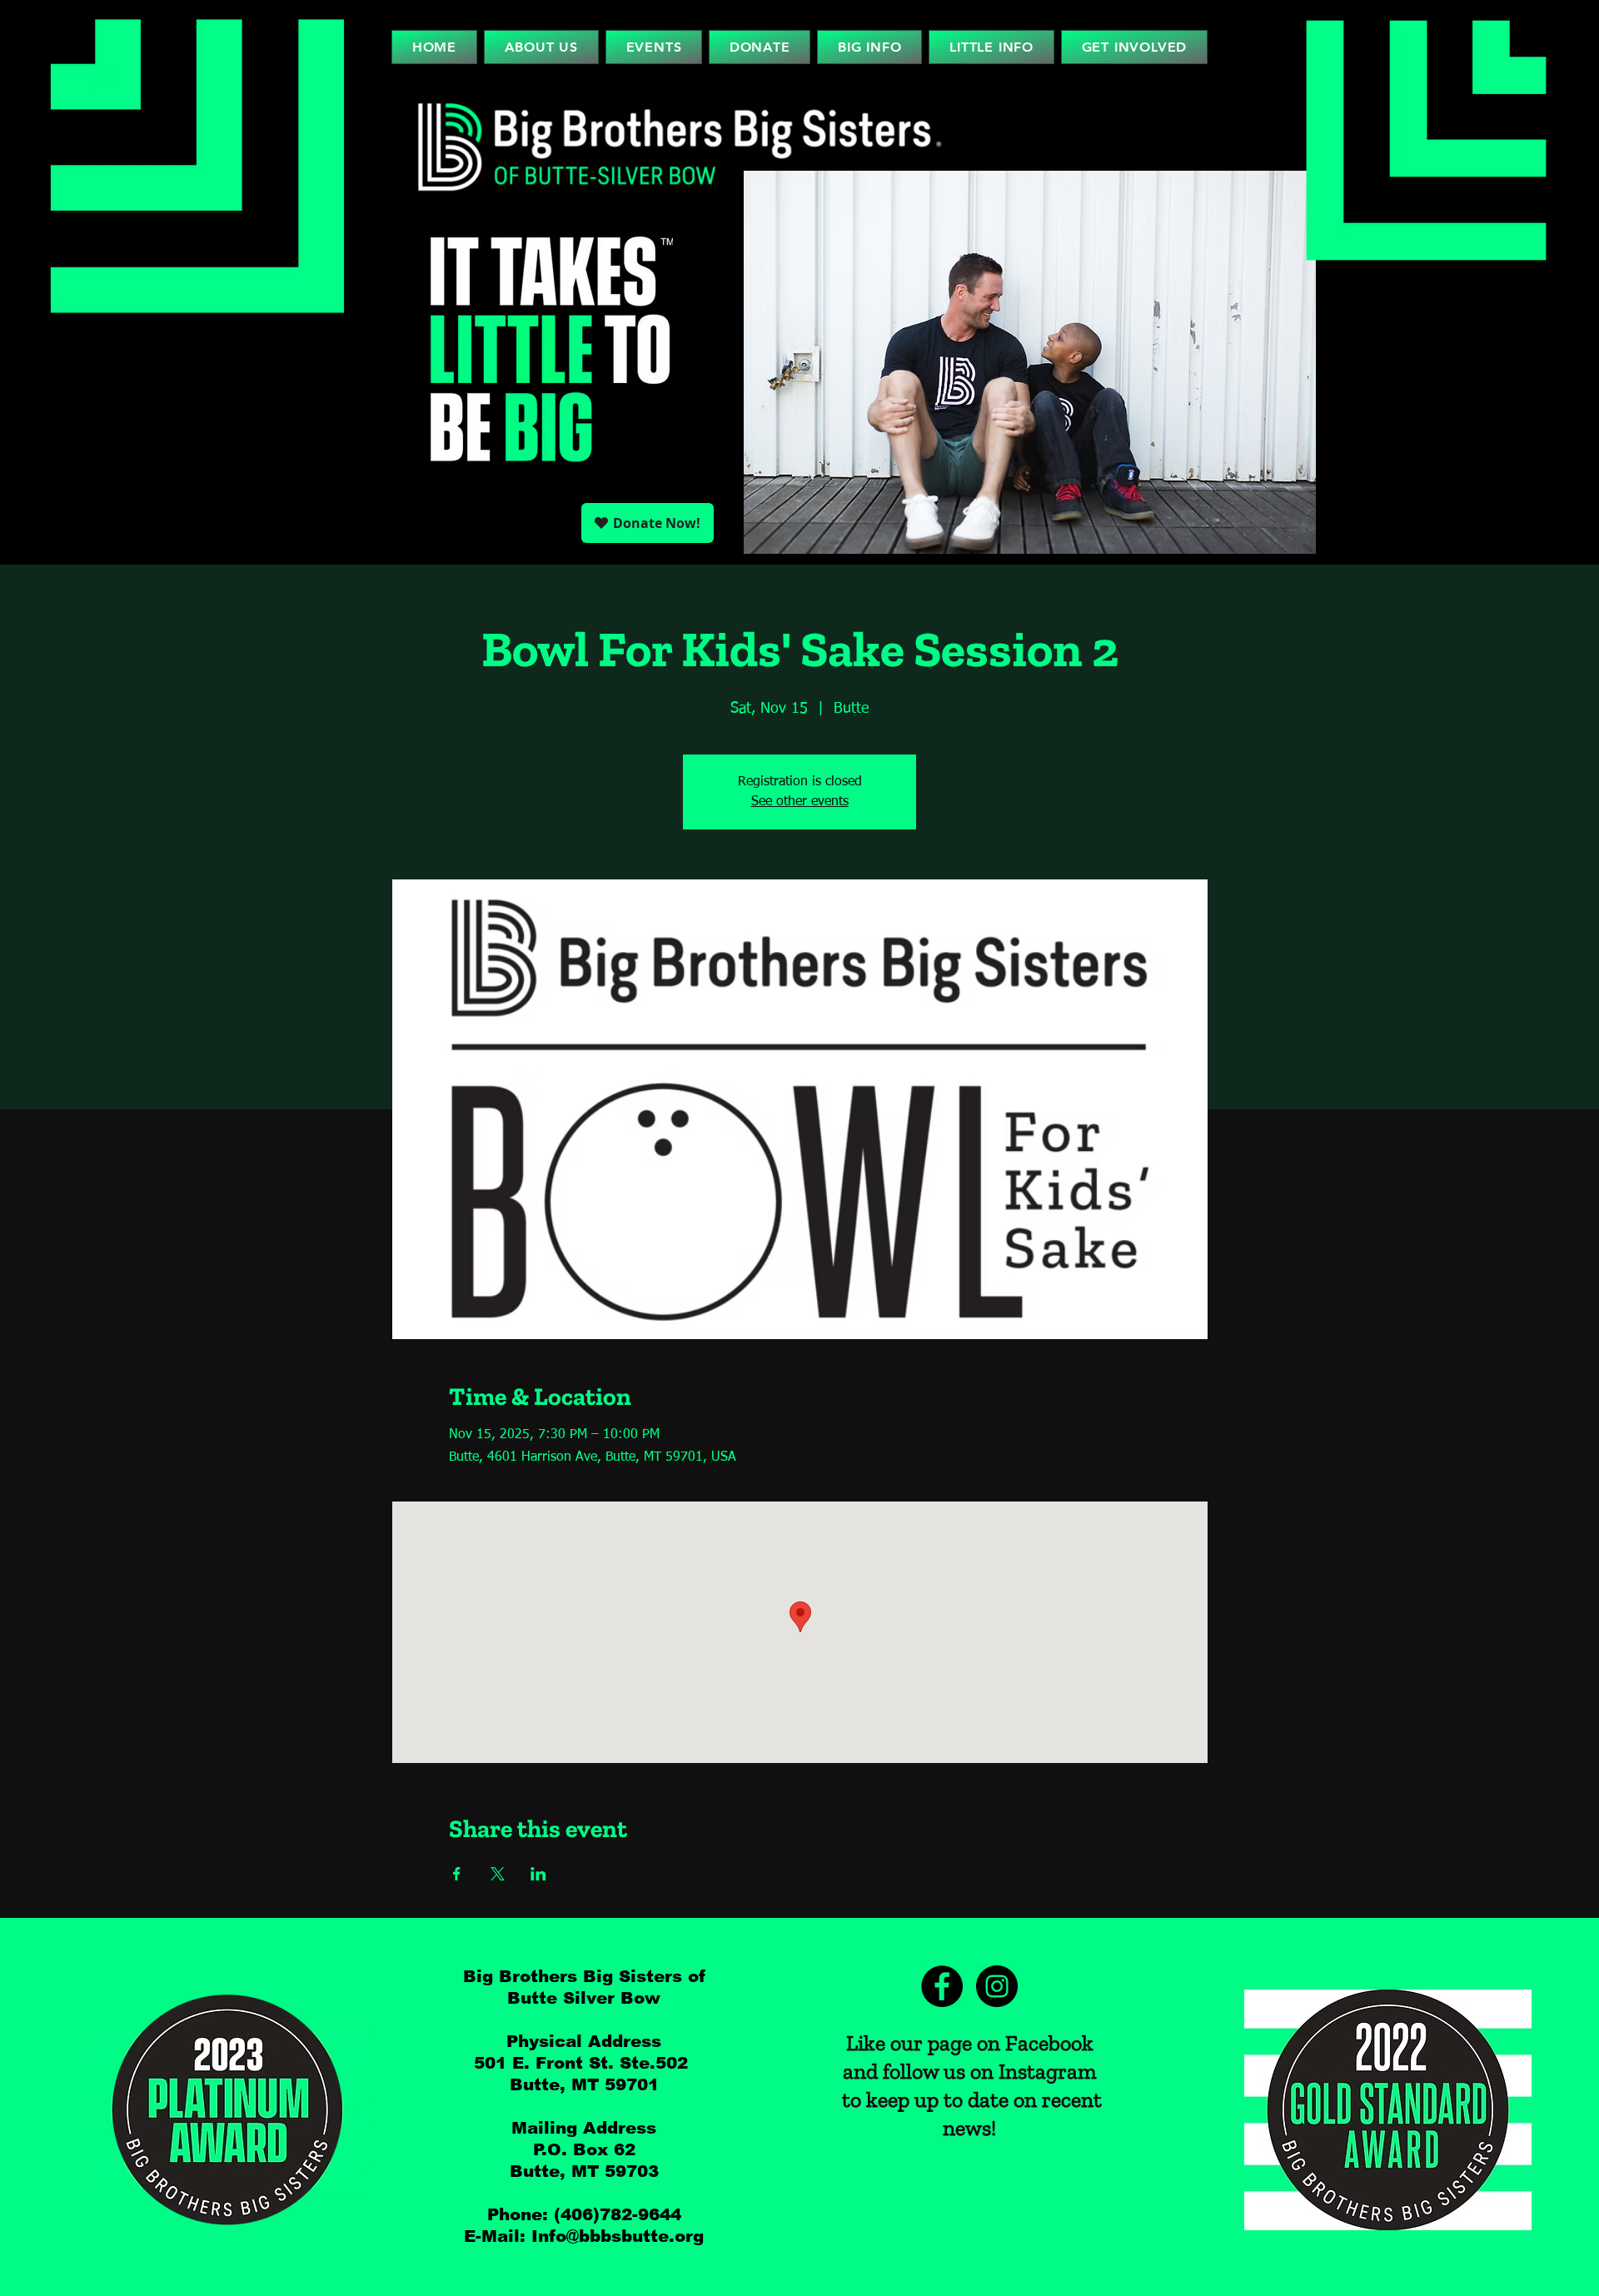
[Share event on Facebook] (457, 1874)
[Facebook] (942, 1986)
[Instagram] (997, 1986)
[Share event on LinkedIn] (538, 1874)
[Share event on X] (498, 1874)
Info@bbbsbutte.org (618, 2236)
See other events (800, 802)
